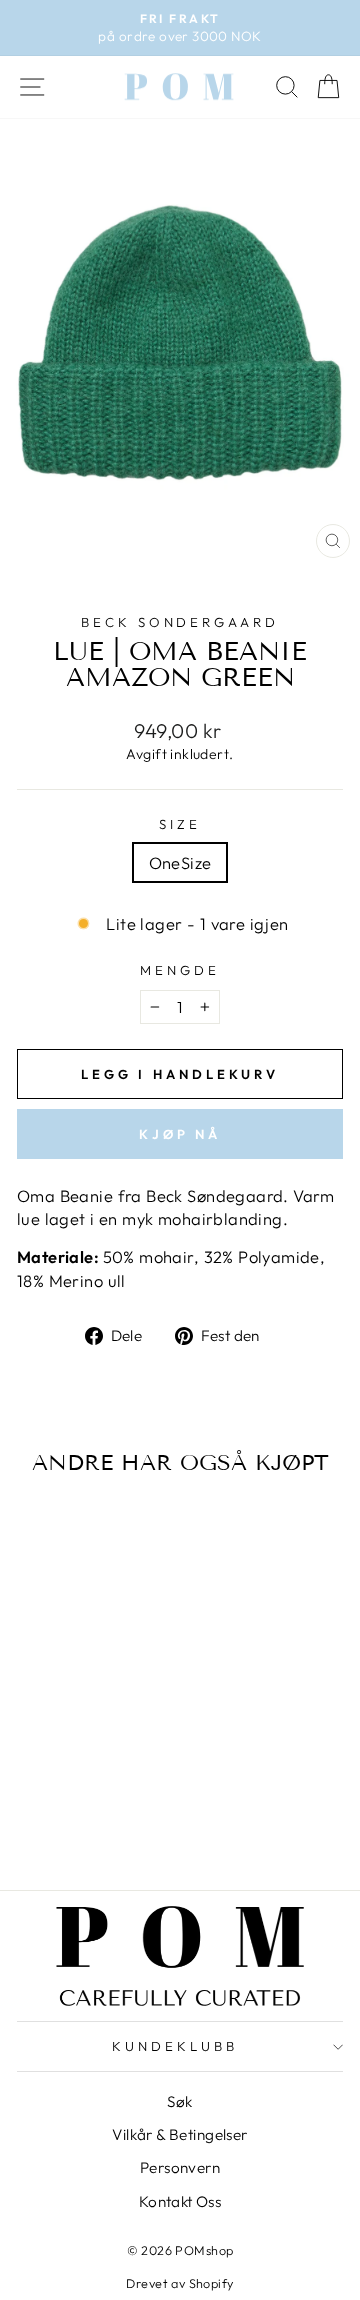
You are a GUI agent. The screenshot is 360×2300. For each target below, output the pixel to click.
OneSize (180, 862)
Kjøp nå (180, 1134)
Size (180, 824)
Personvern (180, 2167)
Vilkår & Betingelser (179, 2134)
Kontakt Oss (180, 2201)
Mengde (180, 970)
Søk (179, 2101)
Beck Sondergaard (180, 622)
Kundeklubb (175, 2046)
